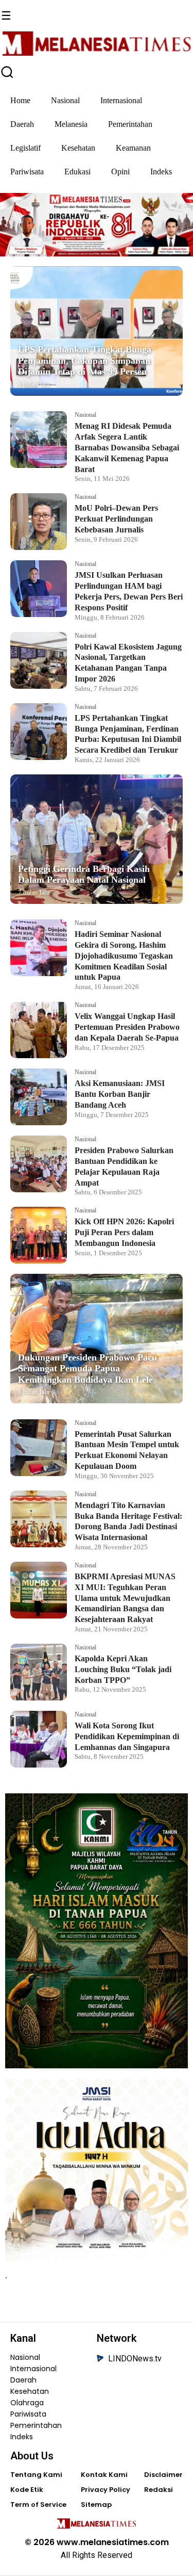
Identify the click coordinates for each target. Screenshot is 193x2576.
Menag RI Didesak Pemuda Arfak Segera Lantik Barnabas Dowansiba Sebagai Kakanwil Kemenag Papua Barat (127, 447)
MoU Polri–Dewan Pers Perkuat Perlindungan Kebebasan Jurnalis (116, 519)
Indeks (161, 172)
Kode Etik (27, 2490)
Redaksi (159, 2490)
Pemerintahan (130, 124)
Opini (120, 172)
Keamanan (133, 148)
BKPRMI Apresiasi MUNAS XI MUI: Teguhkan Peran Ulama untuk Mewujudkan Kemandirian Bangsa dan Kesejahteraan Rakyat (125, 1598)
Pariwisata (27, 172)
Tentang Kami (36, 2475)
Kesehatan (78, 148)
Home (20, 100)
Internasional (121, 100)
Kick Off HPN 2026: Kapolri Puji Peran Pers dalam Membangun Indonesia (124, 1232)
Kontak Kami (104, 2475)
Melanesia (71, 124)
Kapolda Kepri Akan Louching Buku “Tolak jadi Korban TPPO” (123, 1669)
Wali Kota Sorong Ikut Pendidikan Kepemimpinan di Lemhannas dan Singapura (127, 1736)
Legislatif (25, 148)
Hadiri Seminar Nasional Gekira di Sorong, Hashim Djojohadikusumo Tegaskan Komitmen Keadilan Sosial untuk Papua (124, 955)
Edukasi (77, 172)
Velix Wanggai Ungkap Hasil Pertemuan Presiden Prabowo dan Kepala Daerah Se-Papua (127, 1027)
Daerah (22, 124)
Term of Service (38, 2505)
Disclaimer (163, 2475)
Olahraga (27, 2403)
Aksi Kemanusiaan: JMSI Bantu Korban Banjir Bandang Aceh (120, 1094)
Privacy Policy (106, 2490)
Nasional (65, 100)
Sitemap (96, 2505)
